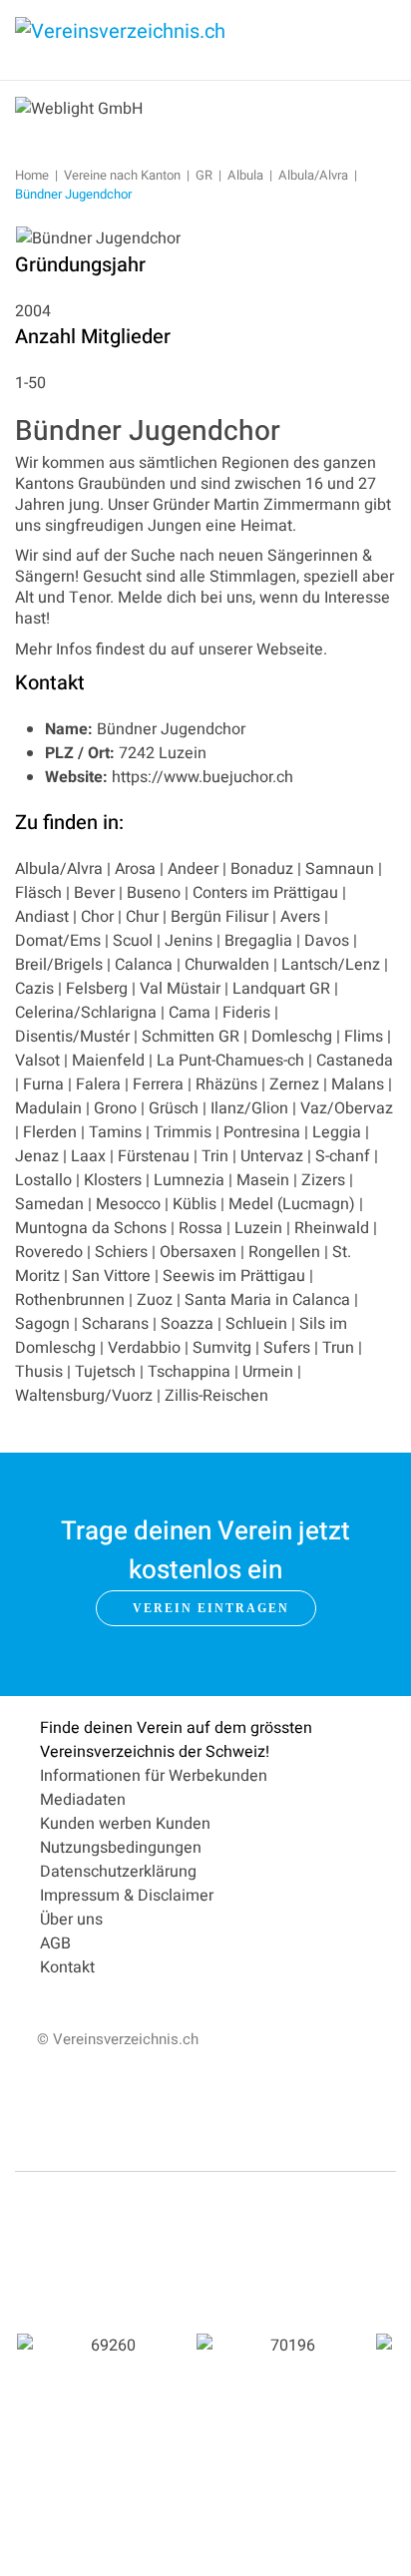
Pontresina (262, 1132)
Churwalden (227, 965)
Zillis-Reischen (216, 1396)
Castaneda (355, 1061)
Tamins (115, 1132)
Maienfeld (108, 1061)
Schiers (121, 1252)
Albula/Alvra (59, 869)
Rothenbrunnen (70, 1300)
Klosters (113, 1180)
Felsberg (97, 989)
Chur (142, 917)
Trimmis (183, 1132)
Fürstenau (154, 1156)
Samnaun (340, 869)
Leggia (337, 1132)
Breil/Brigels (59, 965)
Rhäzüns (226, 1084)
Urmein (268, 1372)
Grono (115, 1108)
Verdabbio (144, 1348)
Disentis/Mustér (72, 1037)
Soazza (187, 1324)
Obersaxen (198, 1252)
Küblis (195, 1204)
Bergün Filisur (219, 917)
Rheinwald (332, 1228)
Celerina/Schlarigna (86, 1013)
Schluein (256, 1324)
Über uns (71, 1920)
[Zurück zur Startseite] (165, 40)
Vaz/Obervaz (347, 1108)
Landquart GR (281, 989)
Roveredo (49, 1252)
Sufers (287, 1348)
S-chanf (343, 1156)
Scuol (133, 941)
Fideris (246, 1013)
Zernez (294, 1084)
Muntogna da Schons (91, 1228)
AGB (55, 1943)
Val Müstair (180, 989)
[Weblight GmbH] (79, 108)
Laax (88, 1156)
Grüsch (174, 1108)
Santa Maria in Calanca (267, 1300)
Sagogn (42, 1324)
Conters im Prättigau (265, 893)
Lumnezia (189, 1180)
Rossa (201, 1228)
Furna (43, 1084)
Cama (190, 1013)
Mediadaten (83, 1800)
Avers (300, 917)
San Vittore (111, 1276)
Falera (98, 1084)
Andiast (42, 917)
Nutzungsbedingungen (121, 1848)
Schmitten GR (191, 1037)
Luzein (258, 1228)
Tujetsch (105, 1372)
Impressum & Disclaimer (127, 1896)
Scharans (115, 1324)
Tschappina (189, 1372)
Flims (364, 1037)
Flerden (50, 1132)
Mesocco (128, 1204)
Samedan (49, 1204)
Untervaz (272, 1156)
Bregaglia (258, 941)
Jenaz (37, 1156)
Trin (215, 1156)
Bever (94, 893)
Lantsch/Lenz (331, 965)
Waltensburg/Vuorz (84, 1396)
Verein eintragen (211, 1608)
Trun (338, 1348)
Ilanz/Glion (251, 1108)
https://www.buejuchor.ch (203, 777)
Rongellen (284, 1252)
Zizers (323, 1180)
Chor (97, 917)
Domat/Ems (58, 941)
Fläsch (38, 893)
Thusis (39, 1372)
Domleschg (292, 1037)
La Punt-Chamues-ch (230, 1061)
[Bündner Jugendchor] (98, 238)
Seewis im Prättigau (234, 1276)
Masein (263, 1180)
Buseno (154, 893)
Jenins (189, 941)
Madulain (48, 1108)
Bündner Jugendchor (148, 431)
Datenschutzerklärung (118, 1872)
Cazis (34, 989)
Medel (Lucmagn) (292, 1204)
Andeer (193, 869)
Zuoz (155, 1300)
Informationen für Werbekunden (154, 1776)
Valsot (37, 1061)
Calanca (144, 965)
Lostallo (43, 1180)
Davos (327, 941)
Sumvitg (222, 1348)
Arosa (135, 869)
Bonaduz (262, 869)
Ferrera (158, 1084)
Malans (358, 1084)
